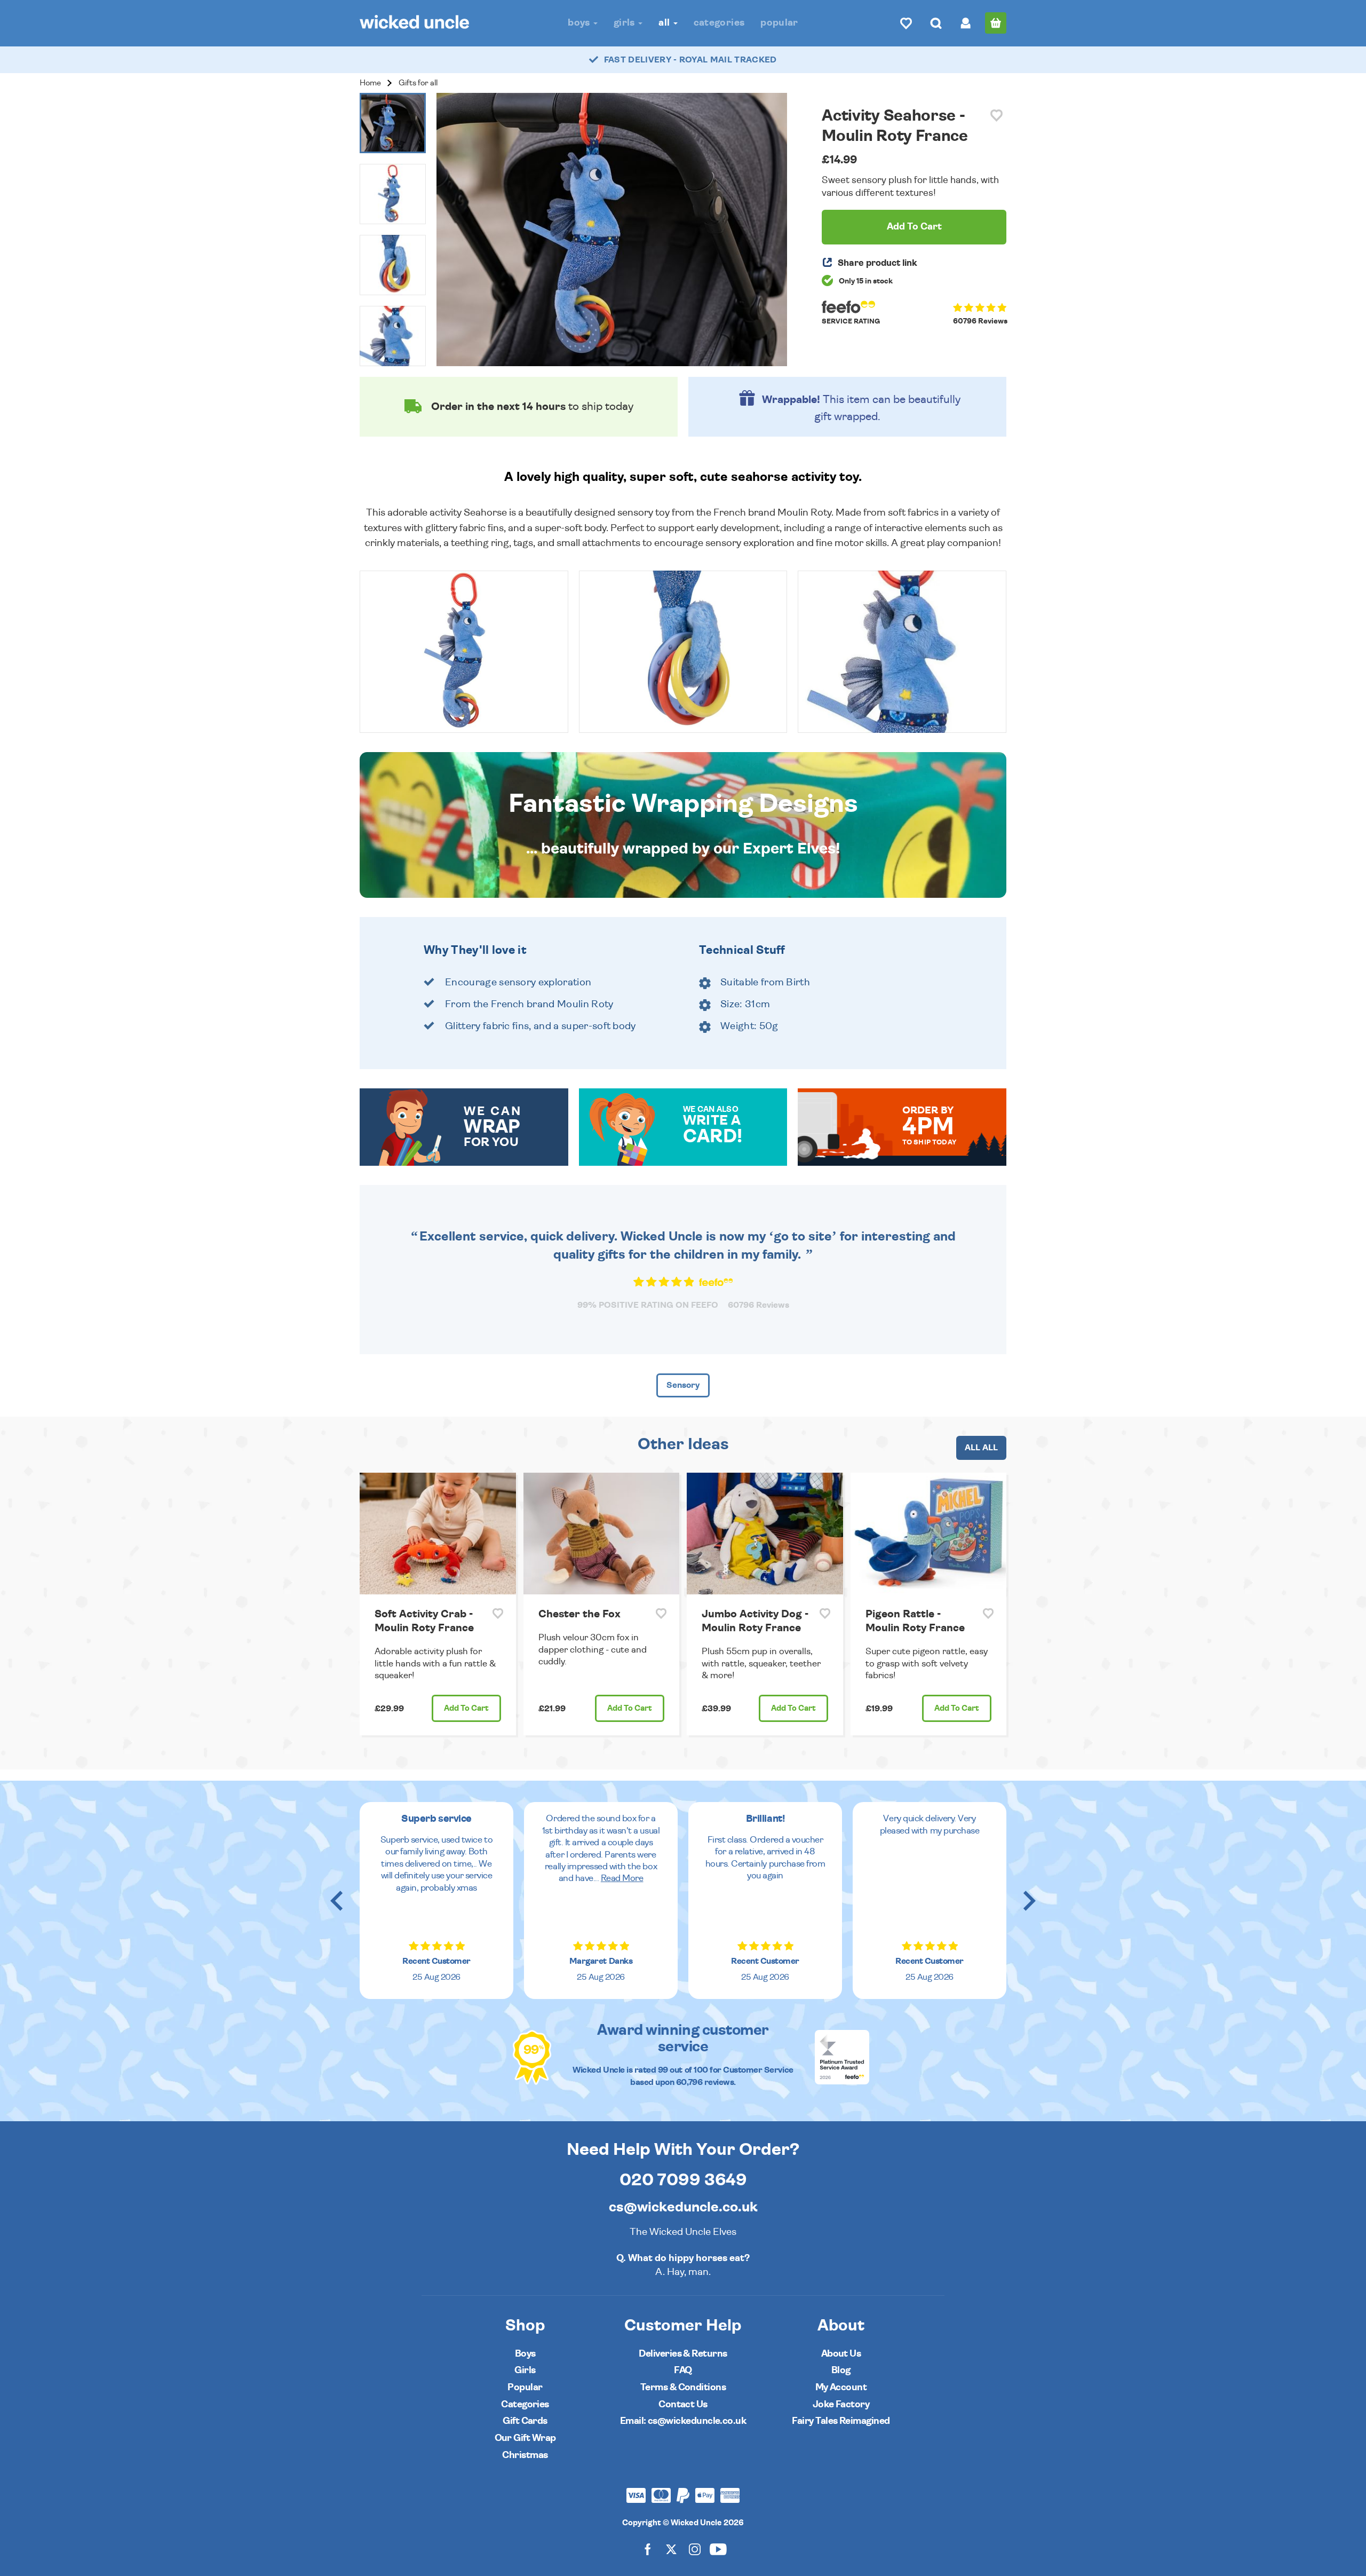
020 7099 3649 (683, 2180)
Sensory (683, 1385)
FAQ (683, 2370)
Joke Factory (841, 2404)
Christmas (525, 2455)
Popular (779, 23)
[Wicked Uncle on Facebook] (648, 2549)
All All (981, 1448)
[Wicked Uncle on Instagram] (695, 2549)
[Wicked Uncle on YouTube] (718, 2549)
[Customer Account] (966, 23)
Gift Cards (525, 2421)
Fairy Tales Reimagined (841, 2421)
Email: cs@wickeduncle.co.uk (683, 2421)
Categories (719, 23)
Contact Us (683, 2404)
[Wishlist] (906, 23)
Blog (841, 2370)
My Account (841, 2387)
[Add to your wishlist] (996, 116)
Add (466, 1708)
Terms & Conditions (683, 2387)
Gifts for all (418, 83)
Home (370, 83)
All (665, 23)
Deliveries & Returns (683, 2354)
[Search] (936, 23)
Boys (580, 23)
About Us (841, 2354)
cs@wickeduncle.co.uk (683, 2207)
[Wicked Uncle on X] (671, 2549)
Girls (625, 23)
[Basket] (996, 23)
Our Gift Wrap (525, 2438)
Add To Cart (914, 227)
